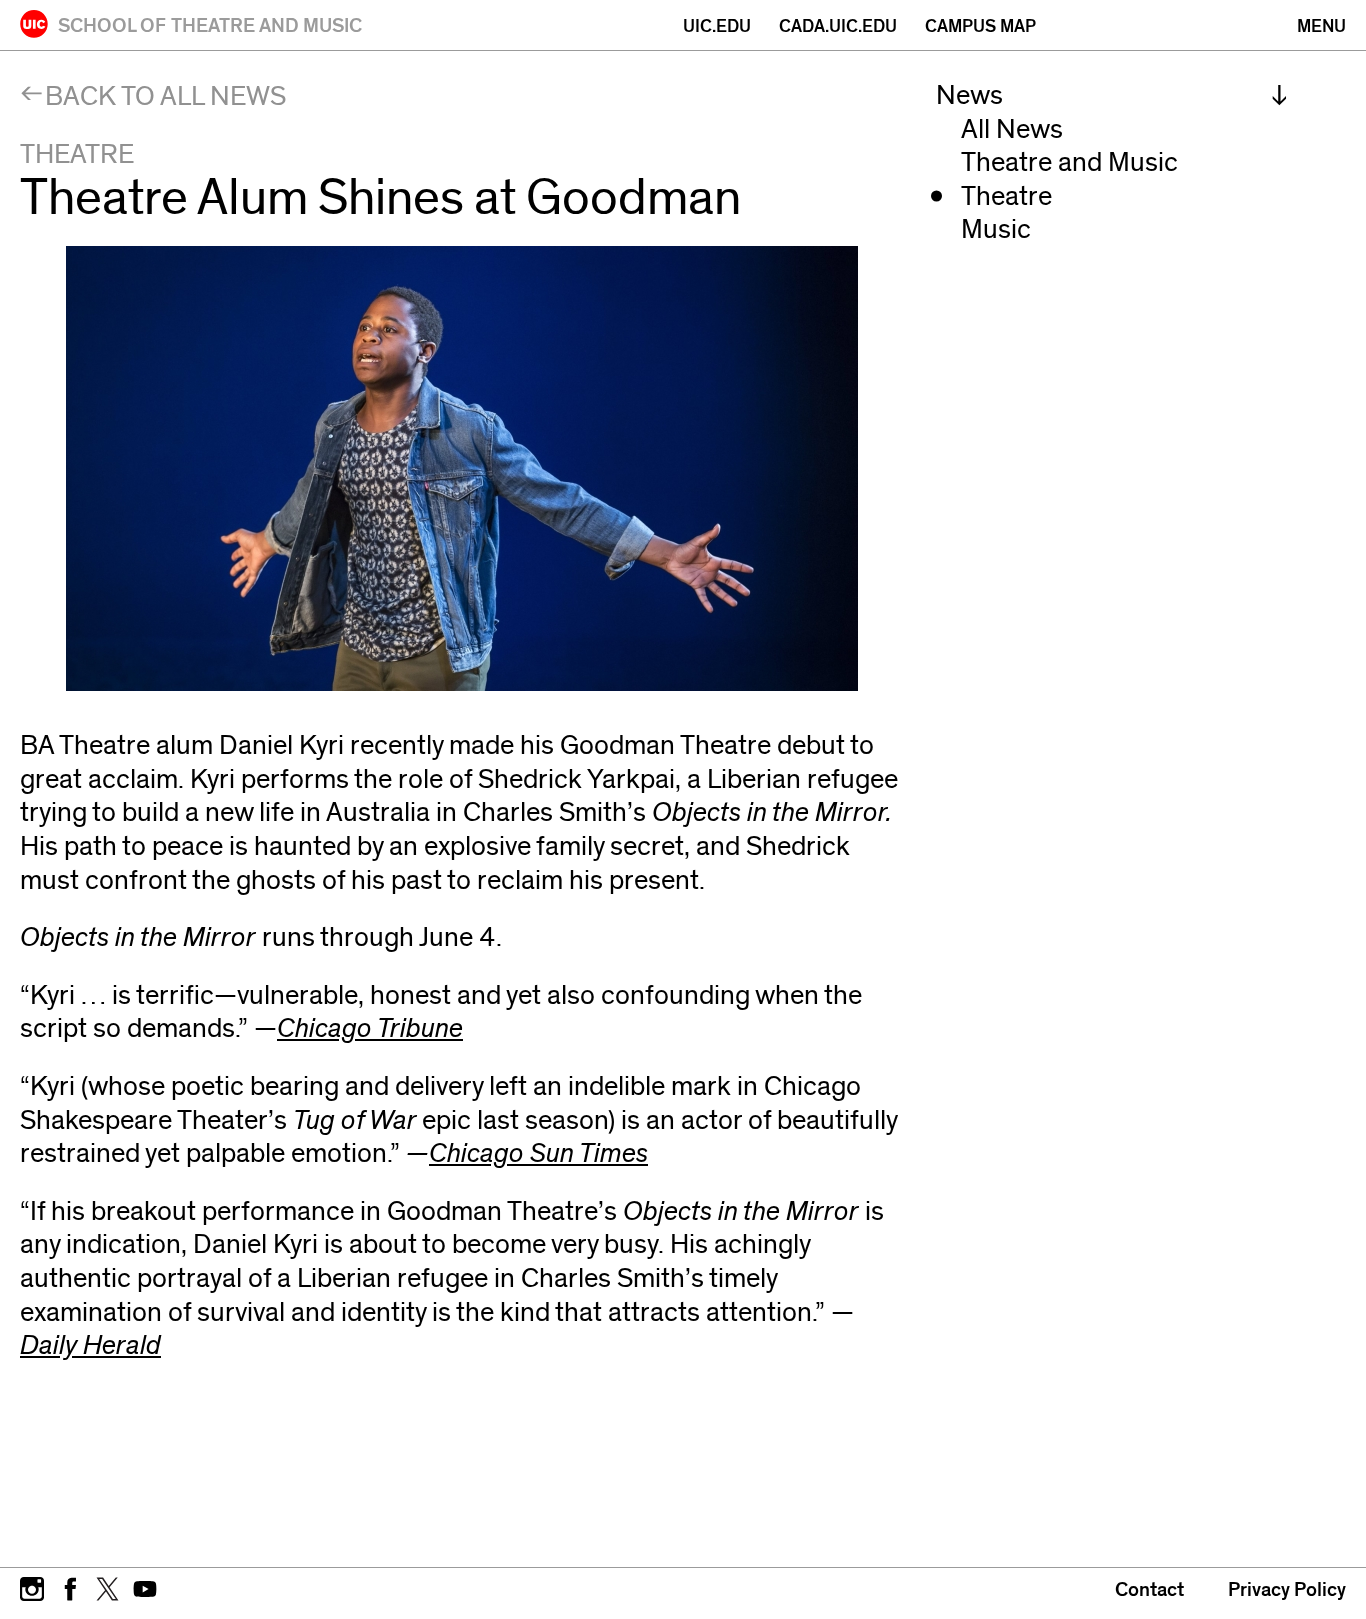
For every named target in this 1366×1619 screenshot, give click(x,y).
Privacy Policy (1287, 1590)
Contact (1149, 1590)
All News (1012, 129)
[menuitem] (1112, 96)
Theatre (1006, 196)
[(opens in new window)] (32, 1587)
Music (996, 229)
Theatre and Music (1069, 162)
